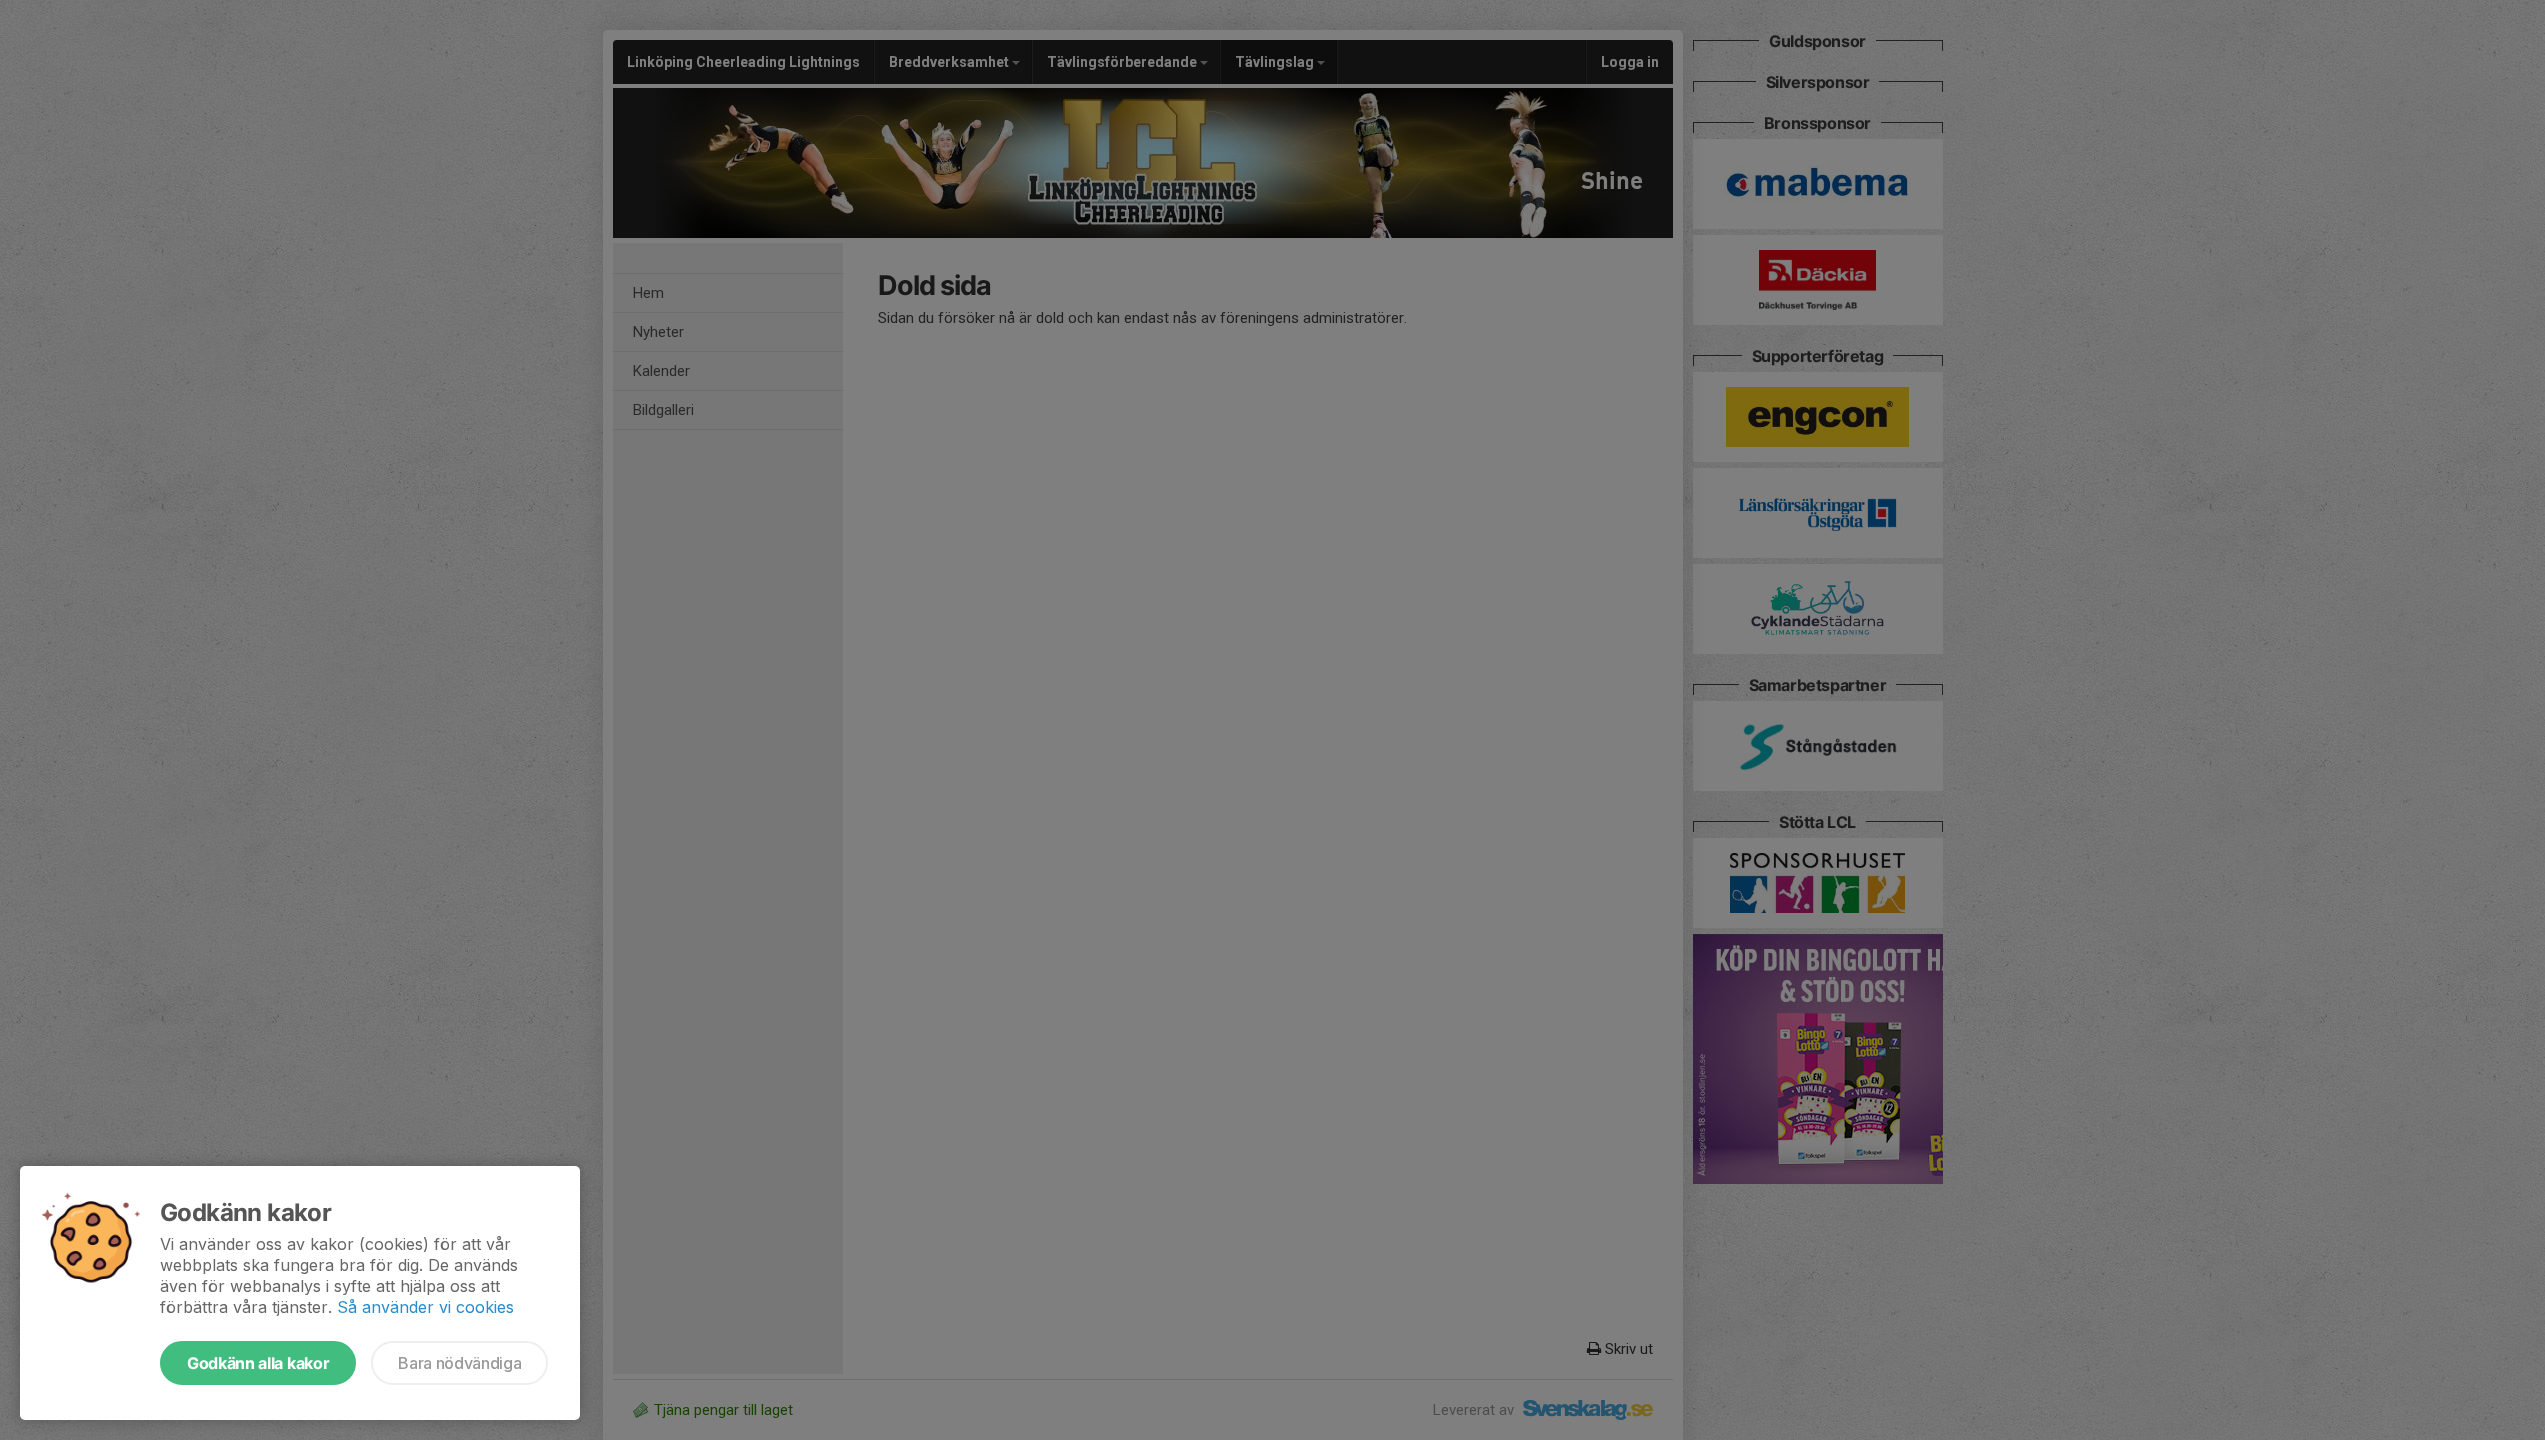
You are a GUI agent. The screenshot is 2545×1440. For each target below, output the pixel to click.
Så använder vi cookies (425, 1307)
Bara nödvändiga (459, 1363)
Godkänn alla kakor (258, 1363)
